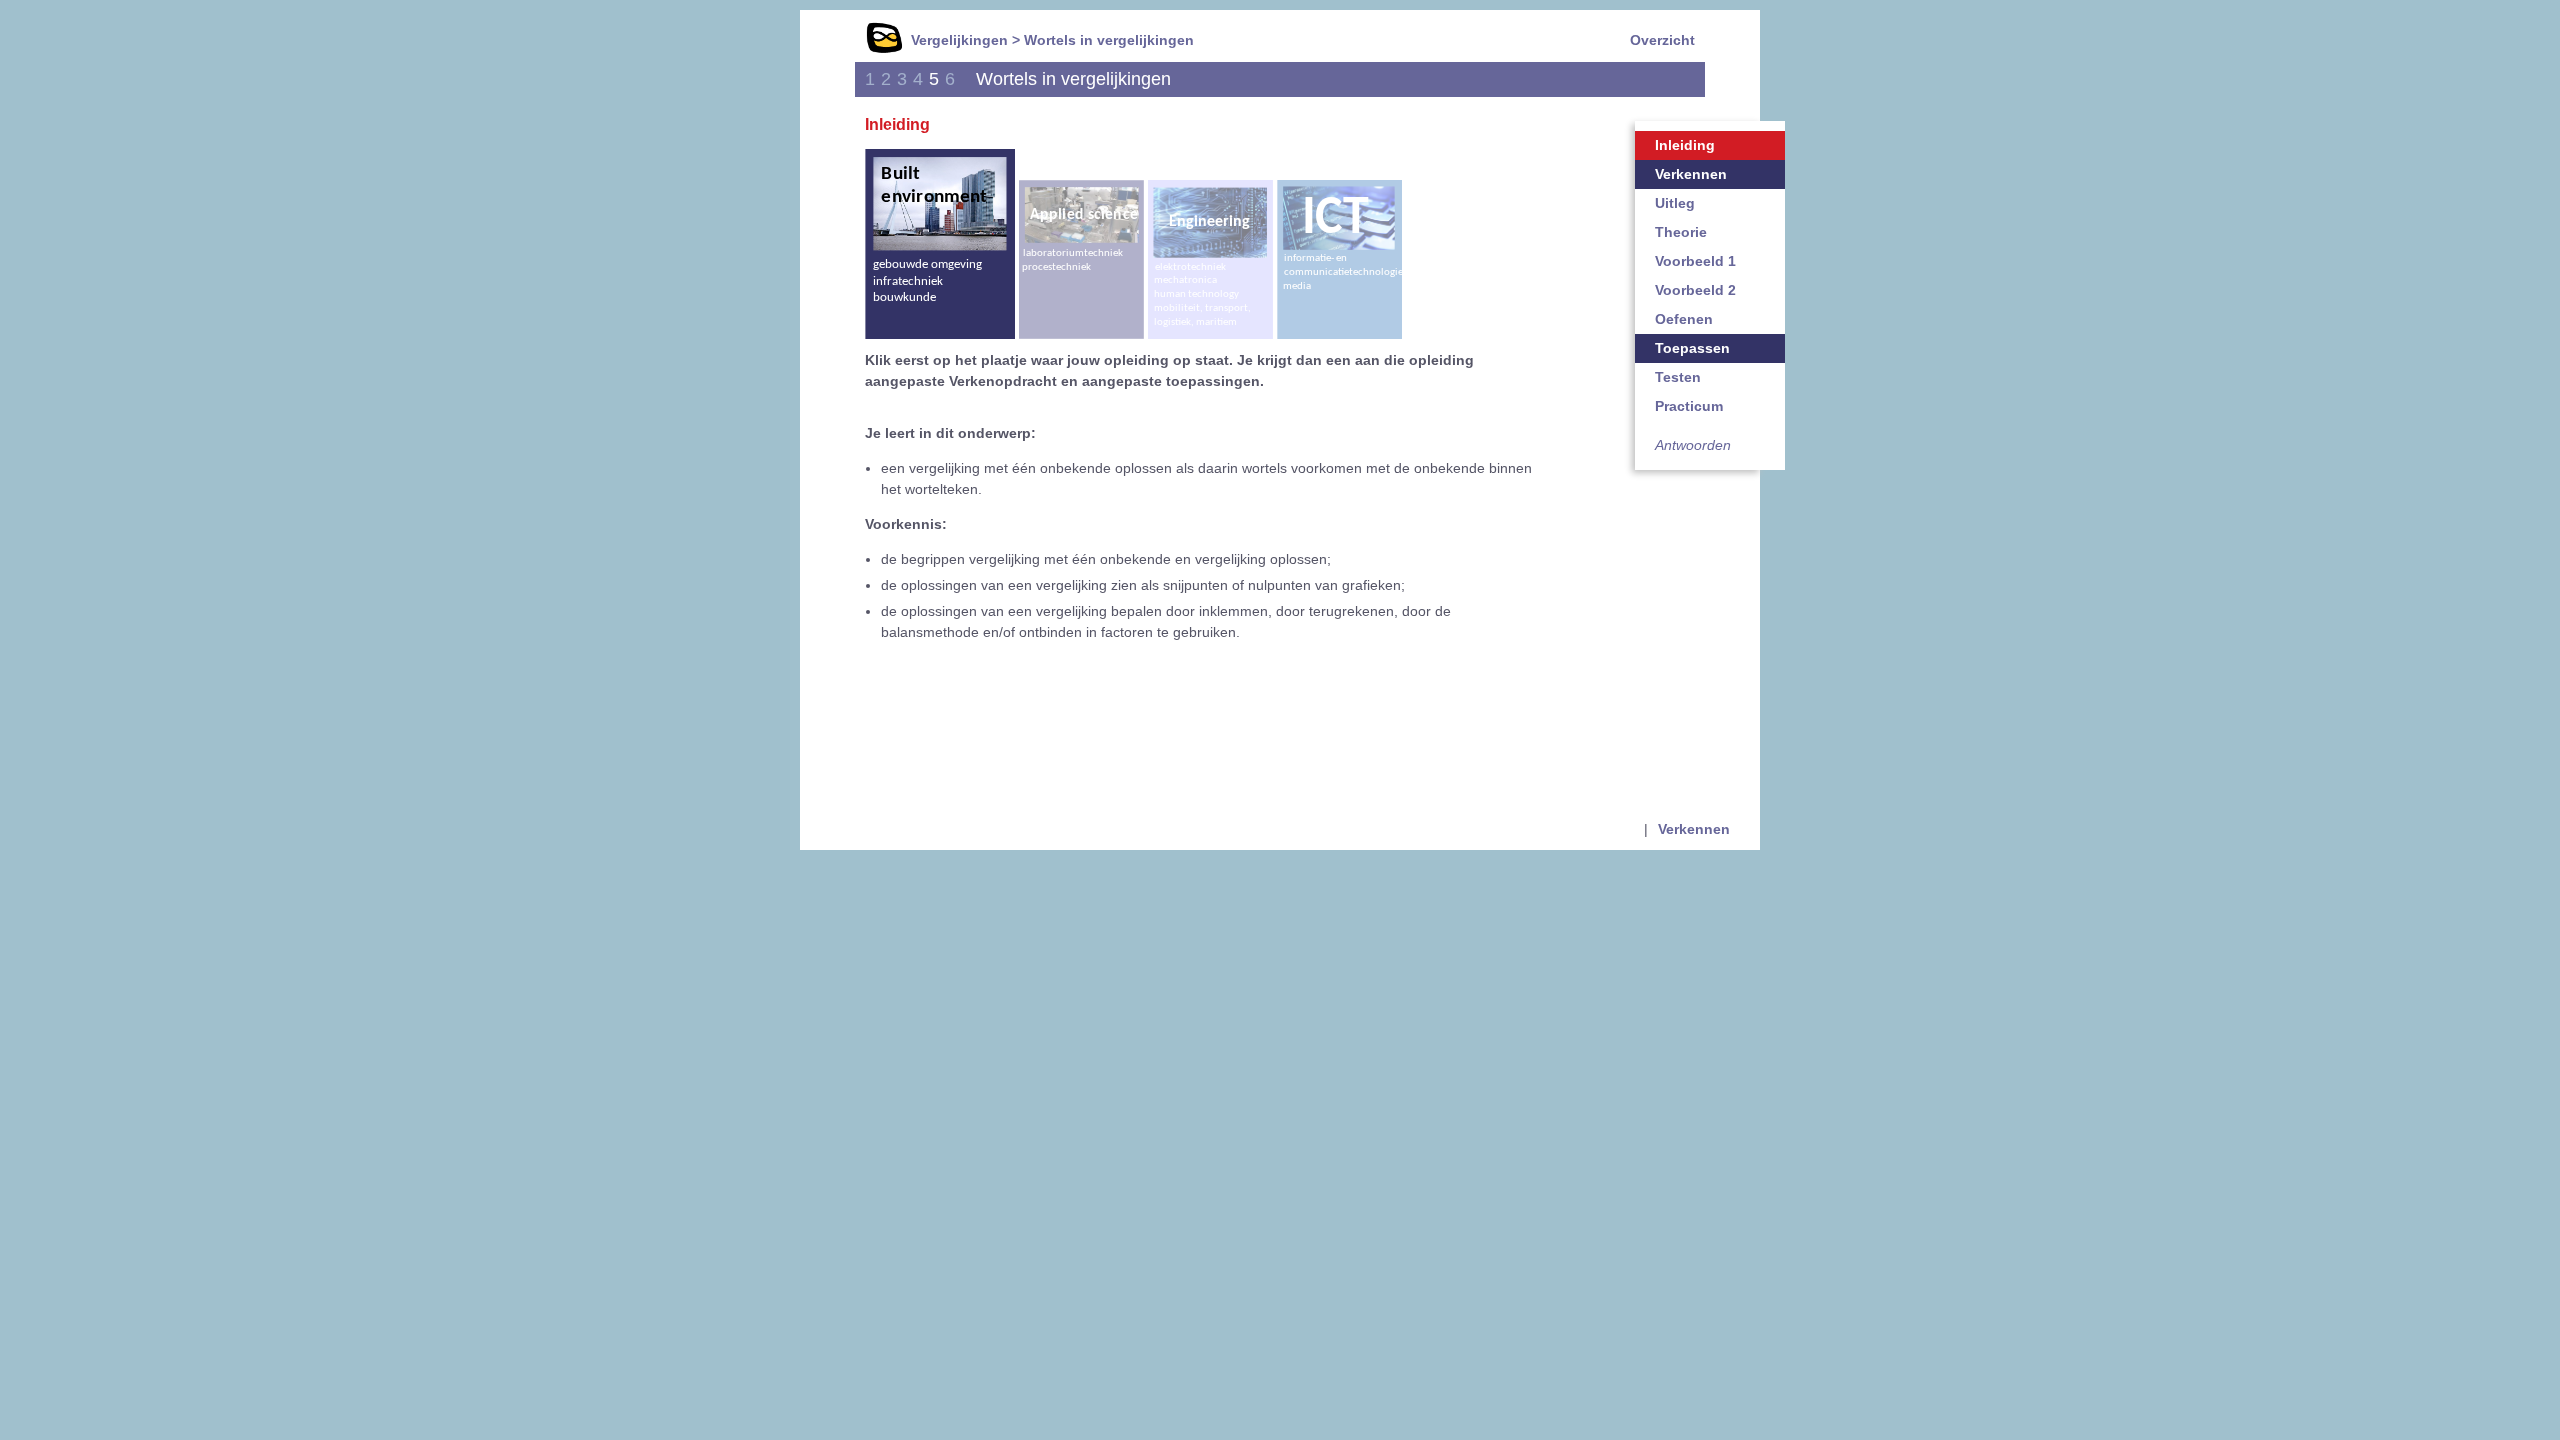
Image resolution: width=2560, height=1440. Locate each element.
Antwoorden (1693, 445)
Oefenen (1684, 319)
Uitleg (1675, 203)
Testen (1678, 377)
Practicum (1689, 406)
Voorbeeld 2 (1695, 290)
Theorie (1681, 232)
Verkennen (1691, 174)
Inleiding (1685, 145)
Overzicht (1662, 40)
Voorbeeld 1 (1695, 261)
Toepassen (1692, 348)
